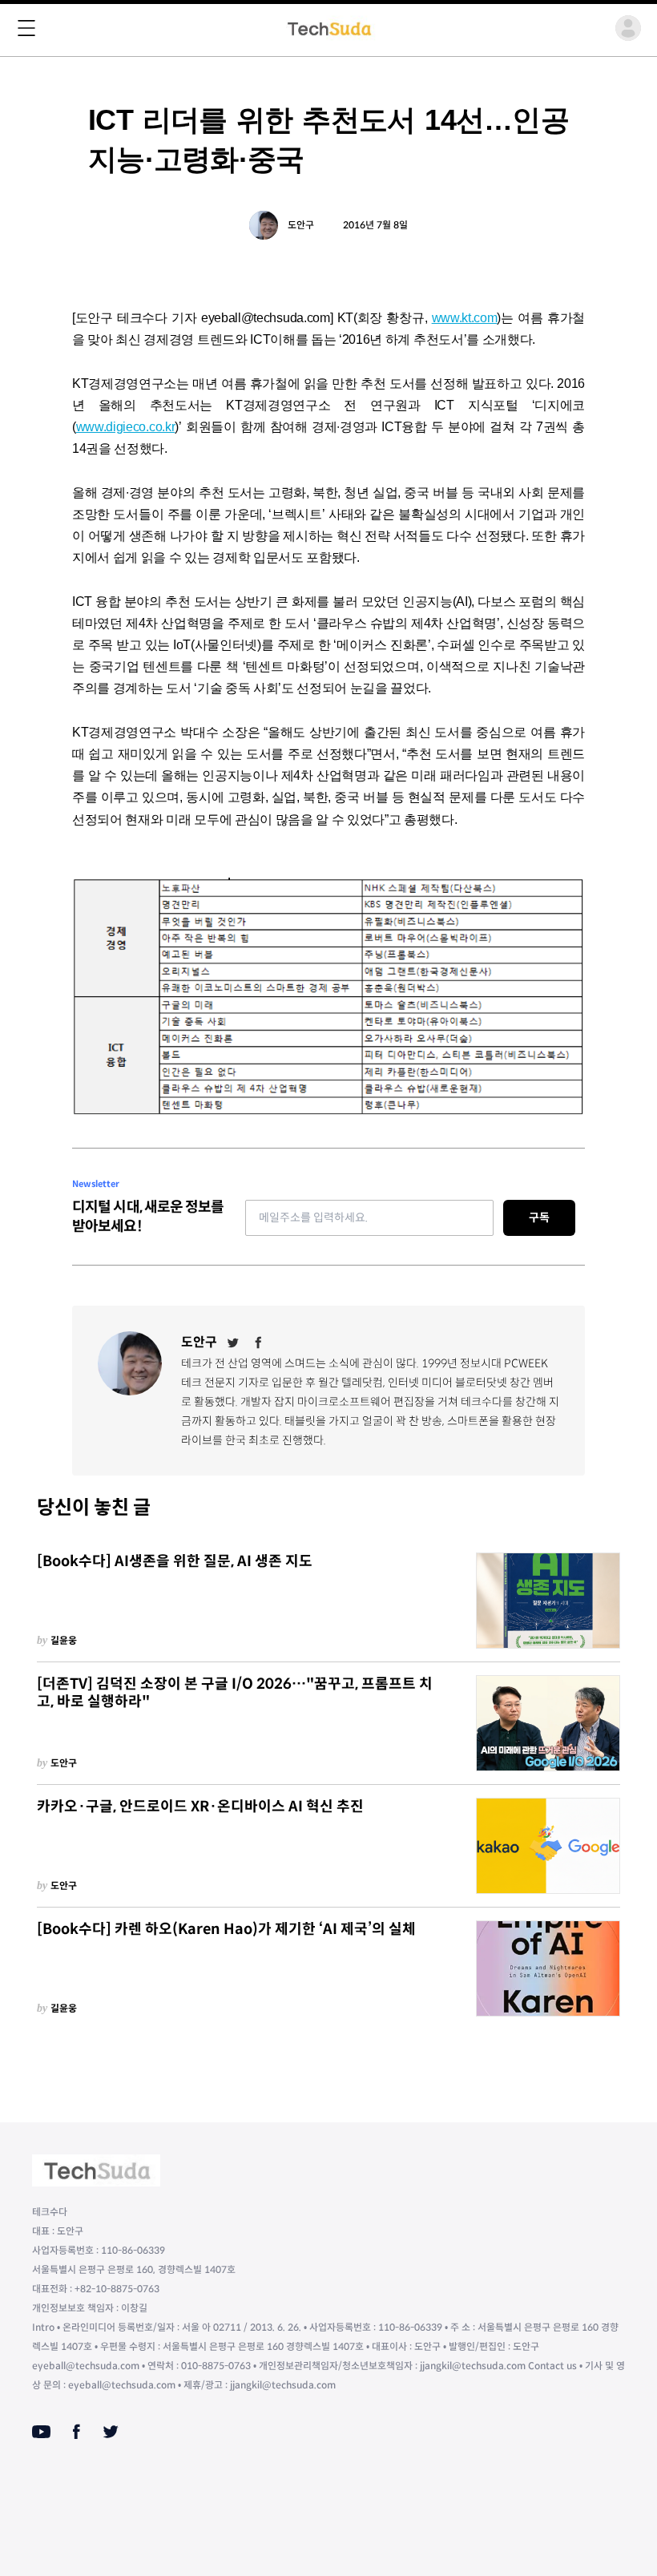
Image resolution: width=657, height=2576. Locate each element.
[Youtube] (41, 2432)
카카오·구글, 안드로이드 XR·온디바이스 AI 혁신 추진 (200, 1807)
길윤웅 (64, 1640)
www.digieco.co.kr (126, 427)
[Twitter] (233, 1343)
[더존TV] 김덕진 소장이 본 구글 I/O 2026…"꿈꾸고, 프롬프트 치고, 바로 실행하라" (235, 1693)
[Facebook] (259, 1343)
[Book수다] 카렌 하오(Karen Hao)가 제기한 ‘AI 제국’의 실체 (226, 1929)
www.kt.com (465, 318)
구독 (539, 1217)
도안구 (301, 225)
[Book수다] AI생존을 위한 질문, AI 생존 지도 (175, 1561)
